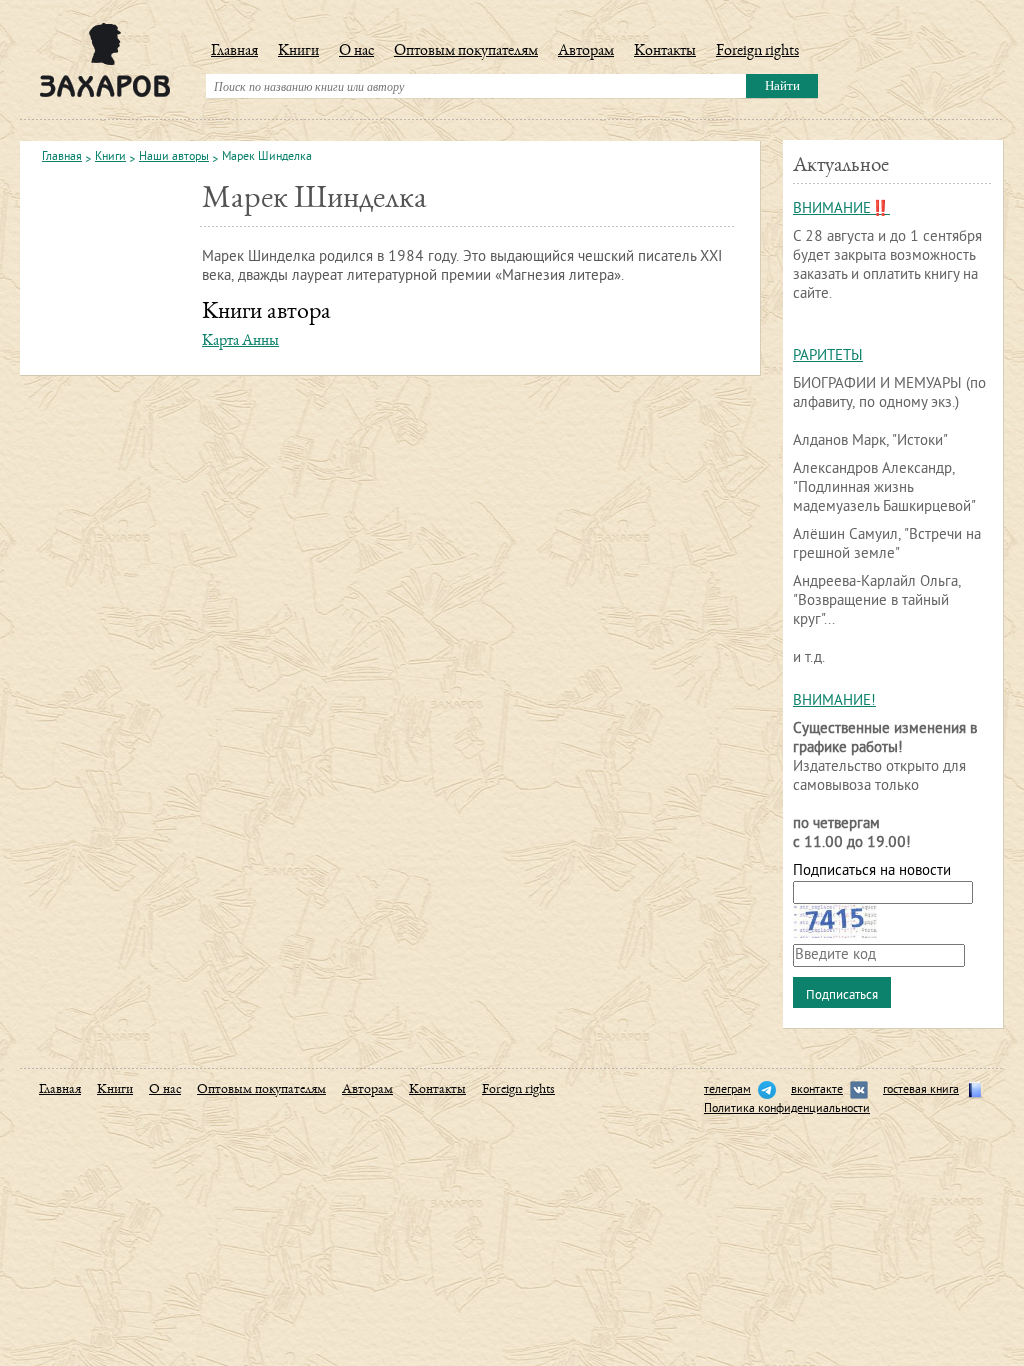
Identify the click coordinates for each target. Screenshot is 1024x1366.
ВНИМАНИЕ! (834, 701)
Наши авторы (174, 158)
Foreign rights (757, 52)
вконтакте (817, 1090)
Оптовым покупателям (466, 52)
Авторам (586, 52)
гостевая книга (921, 1090)
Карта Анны (240, 342)
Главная (234, 52)
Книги (298, 52)
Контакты (665, 52)
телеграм (727, 1090)
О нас (356, 52)
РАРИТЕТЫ (828, 356)
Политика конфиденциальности (787, 1109)
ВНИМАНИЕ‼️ (841, 209)
